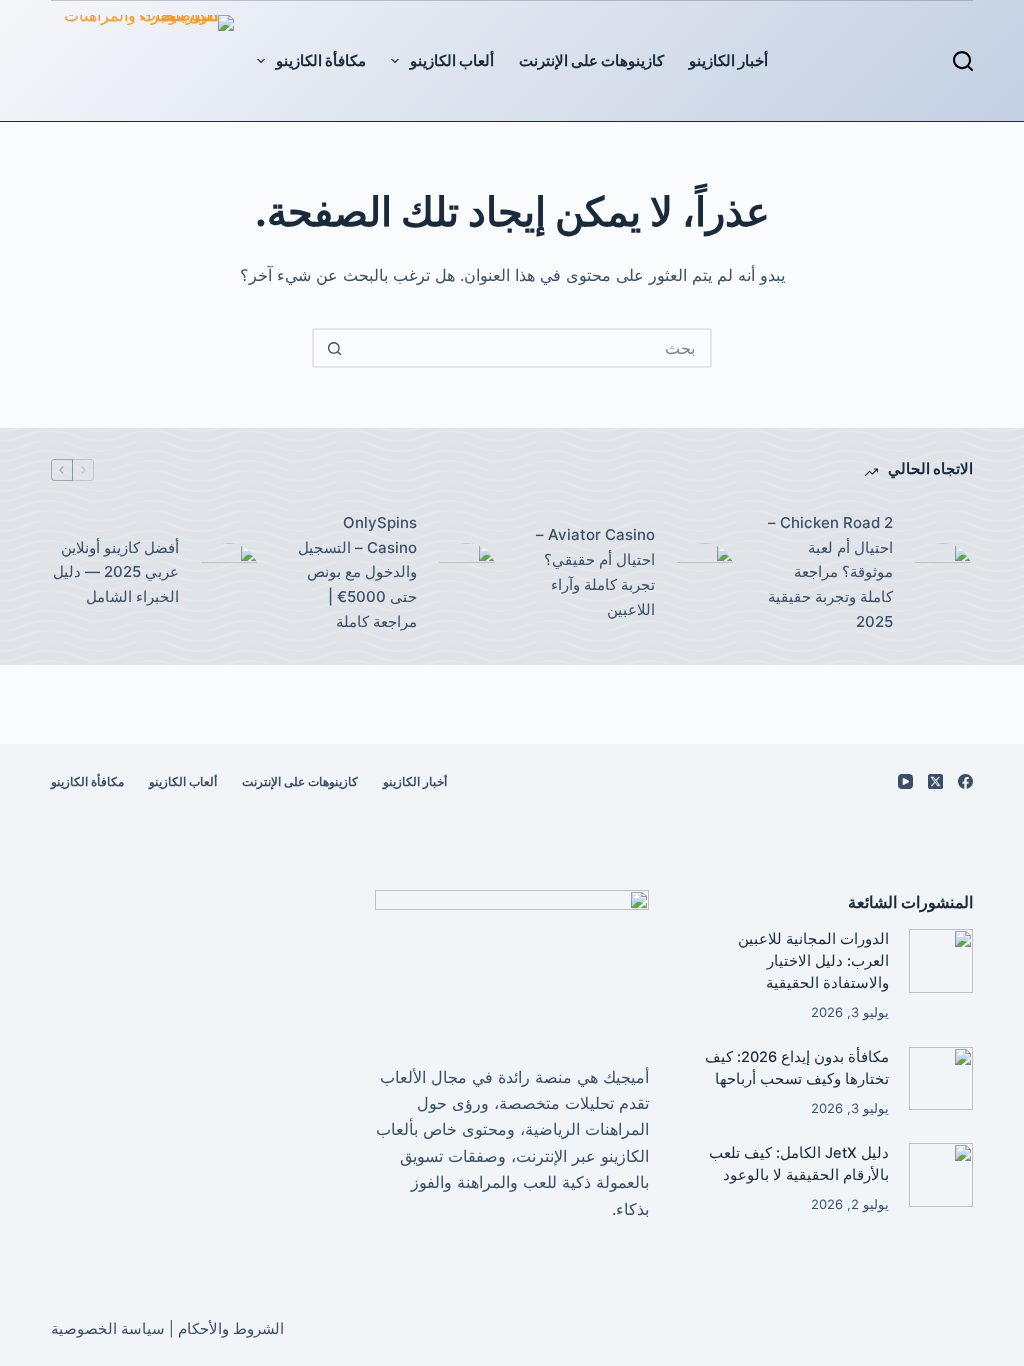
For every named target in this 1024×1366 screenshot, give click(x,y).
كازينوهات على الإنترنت (591, 60)
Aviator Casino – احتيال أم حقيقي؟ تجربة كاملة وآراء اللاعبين (595, 571)
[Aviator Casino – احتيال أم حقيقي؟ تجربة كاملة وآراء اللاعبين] (705, 573)
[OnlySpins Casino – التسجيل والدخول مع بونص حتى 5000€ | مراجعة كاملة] (467, 573)
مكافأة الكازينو (321, 60)
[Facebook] (965, 781)
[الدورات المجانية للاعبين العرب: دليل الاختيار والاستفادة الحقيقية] (940, 960)
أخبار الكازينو (728, 60)
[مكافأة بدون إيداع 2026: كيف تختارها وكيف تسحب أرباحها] (940, 1078)
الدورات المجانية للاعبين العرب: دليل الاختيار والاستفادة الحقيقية (813, 961)
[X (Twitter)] (935, 781)
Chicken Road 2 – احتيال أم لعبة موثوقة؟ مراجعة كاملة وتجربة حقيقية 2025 (830, 572)
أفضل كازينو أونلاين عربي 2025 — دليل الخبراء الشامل (116, 572)
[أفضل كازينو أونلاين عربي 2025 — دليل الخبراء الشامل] (229, 573)
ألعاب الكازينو (452, 60)
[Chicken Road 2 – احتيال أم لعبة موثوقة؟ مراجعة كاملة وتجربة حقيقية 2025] (943, 573)
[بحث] (963, 61)
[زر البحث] (334, 348)
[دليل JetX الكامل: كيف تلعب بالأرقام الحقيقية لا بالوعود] (940, 1174)
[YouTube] (905, 781)
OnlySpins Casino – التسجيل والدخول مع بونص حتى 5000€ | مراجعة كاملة (357, 572)
